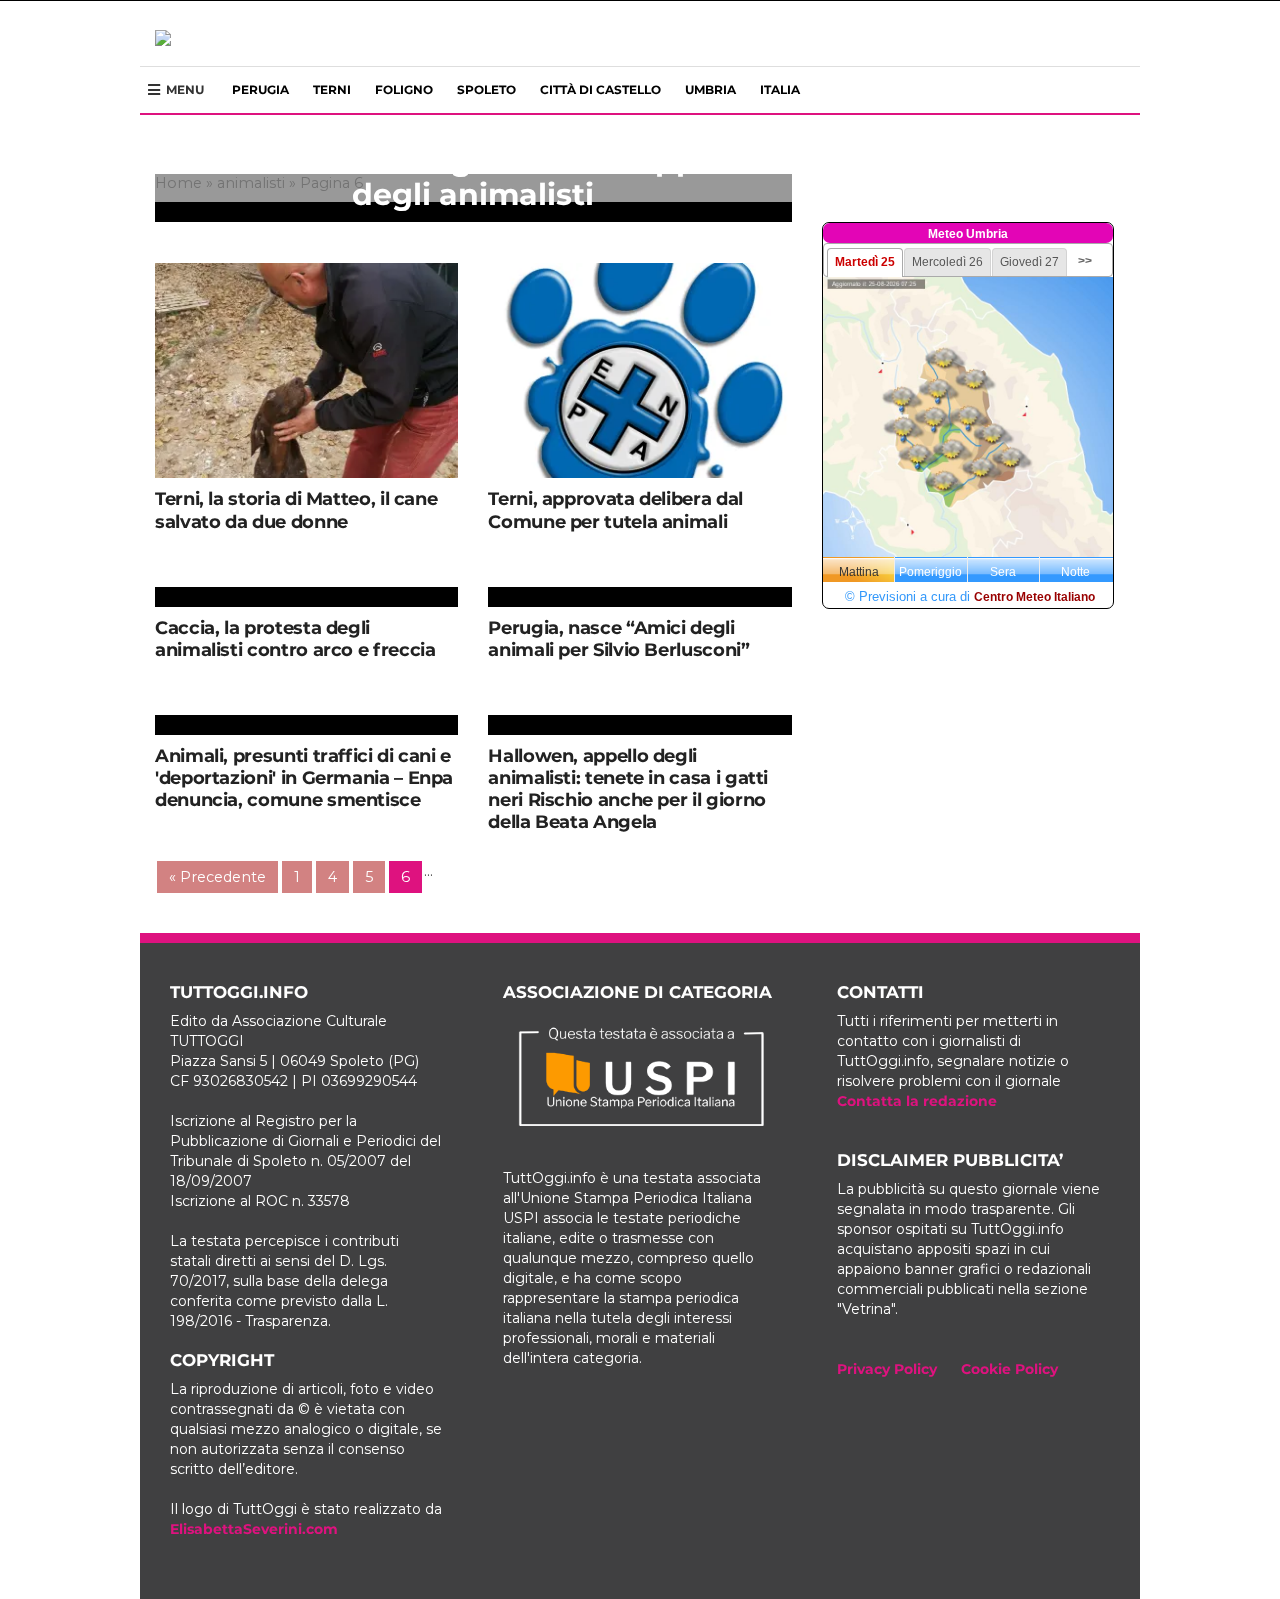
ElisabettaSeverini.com (254, 1529)
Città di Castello (600, 89)
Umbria (710, 89)
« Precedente (217, 877)
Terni (332, 89)
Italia (780, 89)
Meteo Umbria (968, 234)
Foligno (404, 89)
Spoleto (486, 89)
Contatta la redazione (917, 1101)
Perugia (260, 89)
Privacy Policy (887, 1369)
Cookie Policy (1009, 1369)
